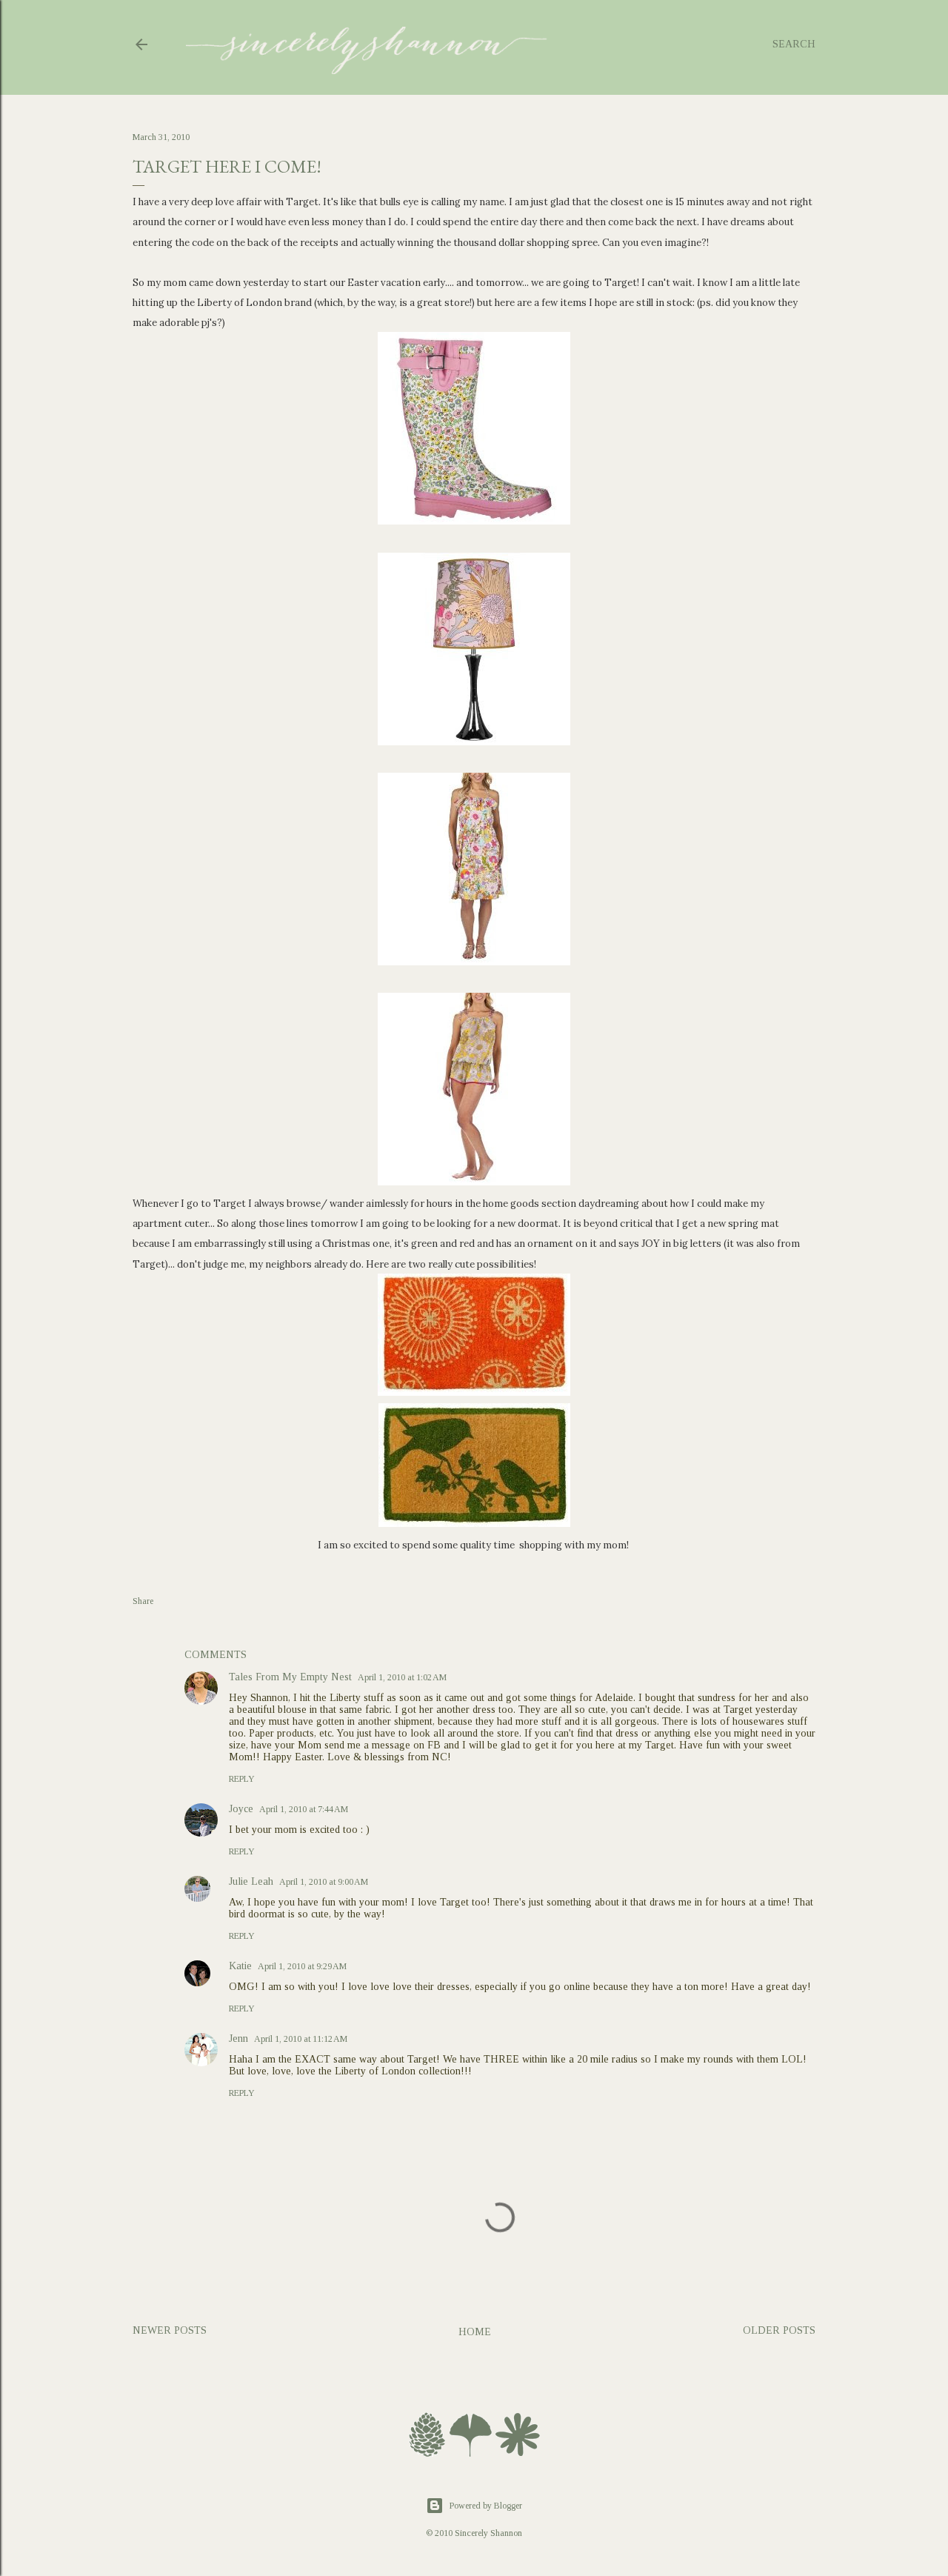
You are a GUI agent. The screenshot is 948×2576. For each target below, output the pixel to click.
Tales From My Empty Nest (290, 1677)
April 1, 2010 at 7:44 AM (304, 1809)
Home (475, 2332)
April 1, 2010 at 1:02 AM (402, 1677)
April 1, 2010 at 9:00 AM (324, 1882)
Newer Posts (170, 2330)
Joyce (241, 1809)
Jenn (238, 2038)
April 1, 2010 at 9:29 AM (302, 1966)
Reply (242, 1779)
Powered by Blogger (486, 2506)
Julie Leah (251, 1881)
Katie (240, 1966)
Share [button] (143, 1601)
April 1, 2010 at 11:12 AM (301, 2039)
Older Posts (779, 2330)
